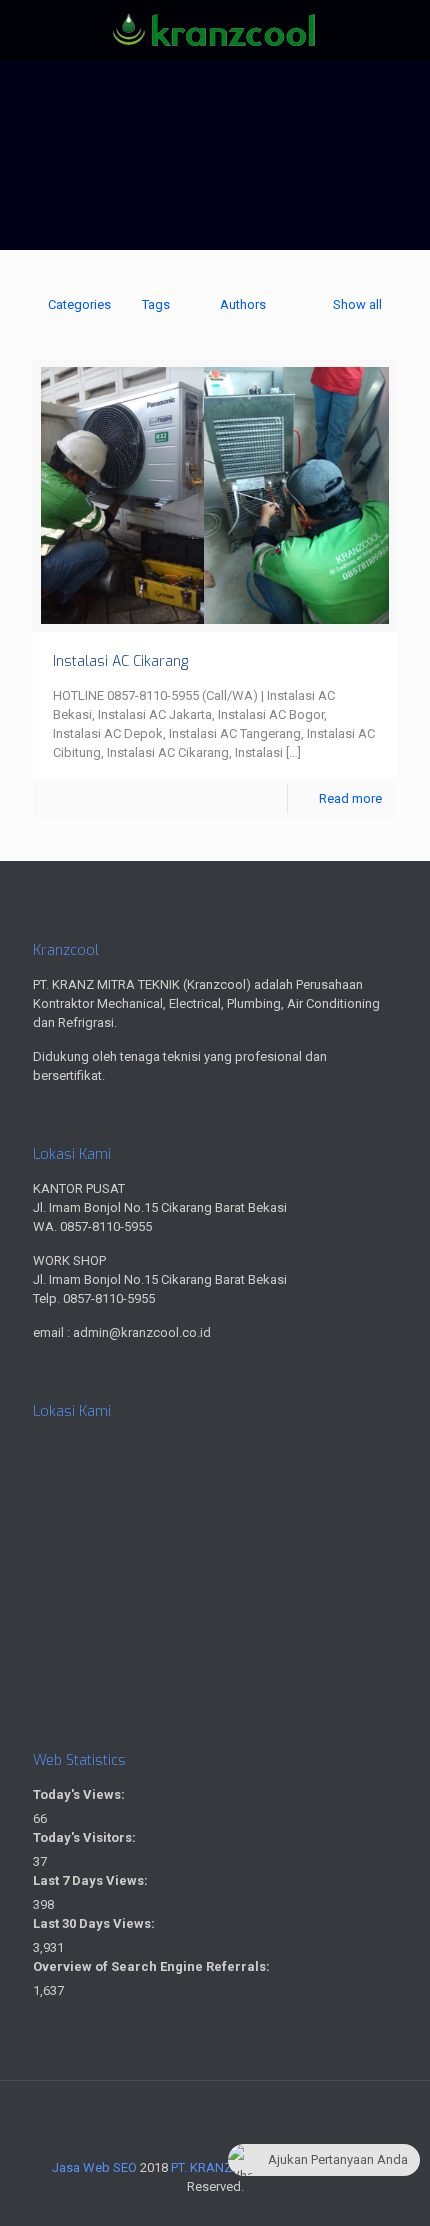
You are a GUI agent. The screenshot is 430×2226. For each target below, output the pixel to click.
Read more (350, 798)
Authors (243, 304)
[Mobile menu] (403, 40)
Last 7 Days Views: (92, 1880)
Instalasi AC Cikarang (120, 661)
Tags (156, 304)
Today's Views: (80, 1794)
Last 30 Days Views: (95, 1923)
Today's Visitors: (86, 1837)
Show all (357, 304)
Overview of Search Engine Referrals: (153, 1966)
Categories (79, 304)
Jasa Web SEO (94, 2167)
